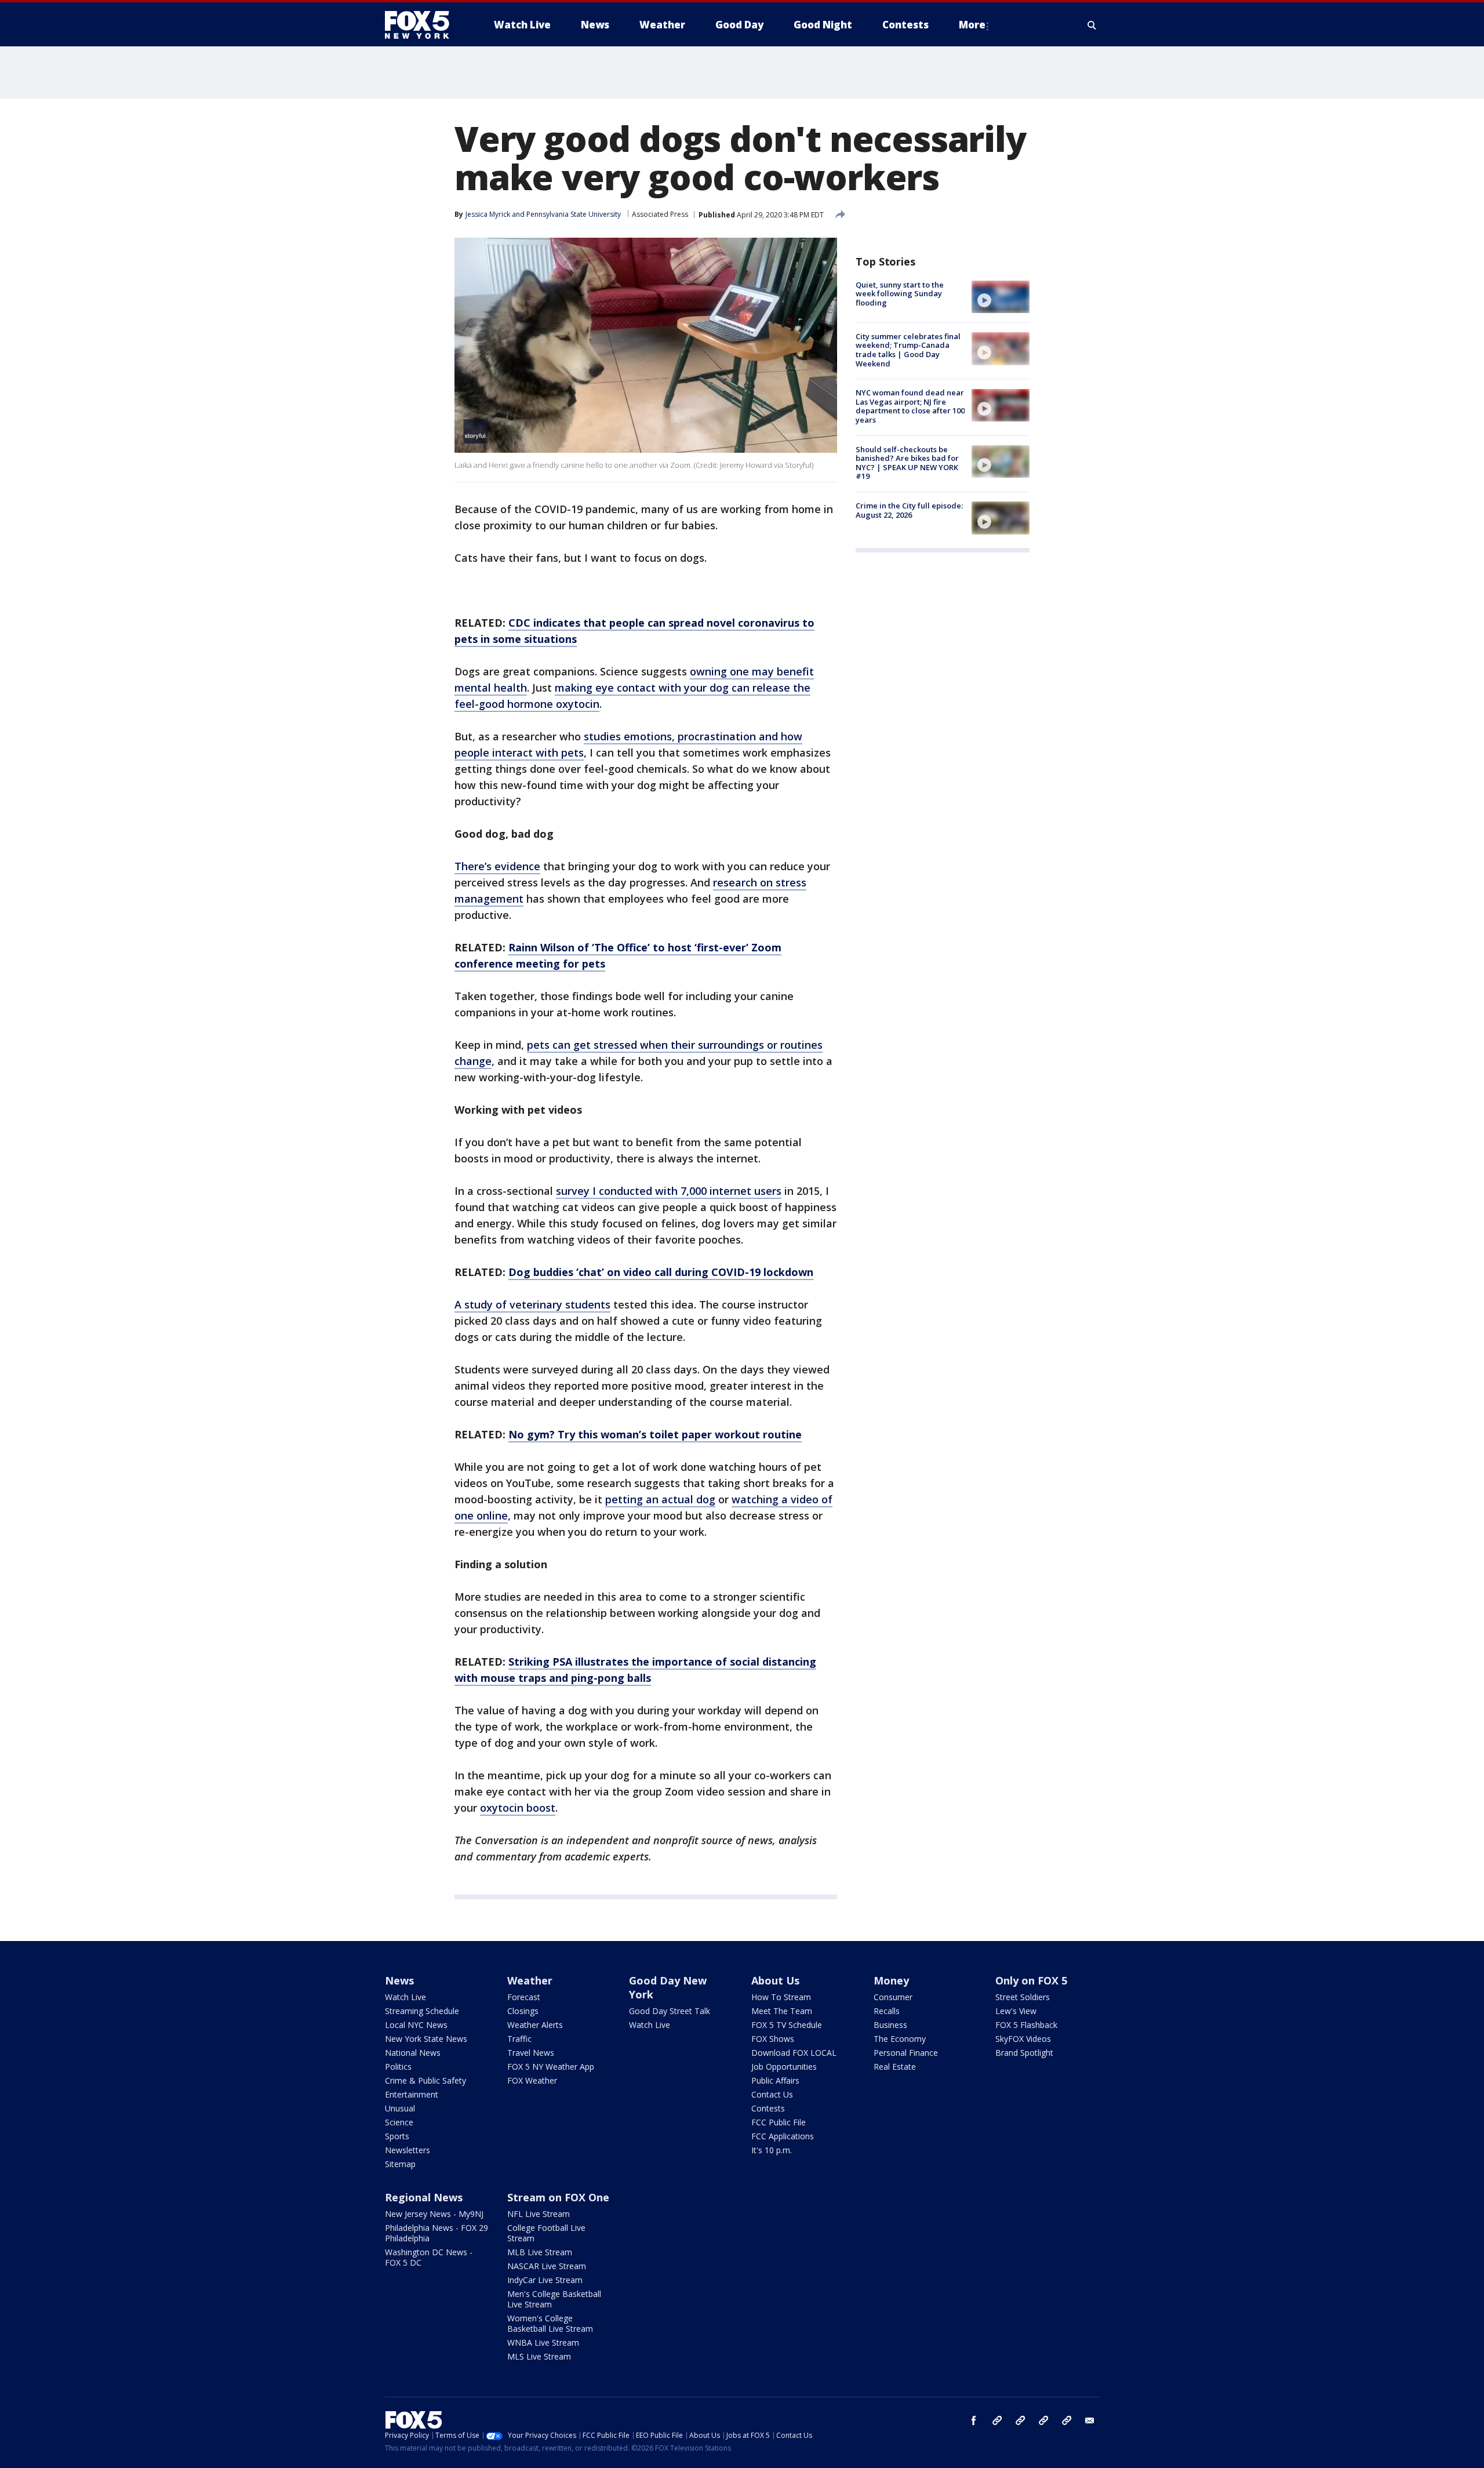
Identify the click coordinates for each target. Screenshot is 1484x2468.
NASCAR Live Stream (547, 2266)
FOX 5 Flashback (1026, 2025)
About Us (775, 1980)
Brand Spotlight (1024, 2053)
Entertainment (412, 2094)
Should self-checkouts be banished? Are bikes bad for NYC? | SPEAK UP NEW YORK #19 (907, 463)
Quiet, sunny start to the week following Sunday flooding (900, 294)
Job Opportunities (784, 2067)
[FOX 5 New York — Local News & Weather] (423, 25)
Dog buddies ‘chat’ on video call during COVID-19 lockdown (661, 1272)
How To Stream (781, 1997)
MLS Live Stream (539, 2356)
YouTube (1043, 2420)
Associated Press (660, 214)
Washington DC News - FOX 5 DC (429, 2257)
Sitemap (400, 2164)
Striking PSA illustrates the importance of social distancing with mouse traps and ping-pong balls (635, 1670)
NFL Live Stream (539, 2214)
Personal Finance (906, 2053)
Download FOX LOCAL (794, 2053)
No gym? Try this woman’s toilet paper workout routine (655, 1434)
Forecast (524, 1997)
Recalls (887, 2011)
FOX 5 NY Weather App (551, 2067)
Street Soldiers (1023, 1997)
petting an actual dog (660, 1499)
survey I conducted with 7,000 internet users (669, 1191)
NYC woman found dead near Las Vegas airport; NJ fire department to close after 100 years (910, 407)
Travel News (531, 2053)
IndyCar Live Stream (545, 2280)
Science (399, 2122)
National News (413, 2053)
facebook (974, 2420)
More (972, 25)
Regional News (424, 2197)
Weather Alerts (535, 2025)
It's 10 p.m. (772, 2150)
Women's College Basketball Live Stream (550, 2323)
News (399, 1980)
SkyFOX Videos (1023, 2039)
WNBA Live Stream (543, 2342)
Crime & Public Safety (425, 2080)
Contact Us (772, 2094)
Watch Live (405, 1997)
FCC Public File (779, 2122)
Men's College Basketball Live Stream (554, 2299)
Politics (398, 2067)
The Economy (900, 2039)
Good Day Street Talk (670, 2011)
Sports (397, 2136)
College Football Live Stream (546, 2233)
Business (890, 2025)
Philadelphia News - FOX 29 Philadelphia (437, 2233)
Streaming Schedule (422, 2011)
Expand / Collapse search (1092, 25)
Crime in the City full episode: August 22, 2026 (909, 510)
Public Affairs (775, 2080)
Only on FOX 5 (1031, 1980)
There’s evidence (497, 866)
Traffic (519, 2039)
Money (891, 1980)
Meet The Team (782, 2011)
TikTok (1020, 2420)
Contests (768, 2108)
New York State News (426, 2039)
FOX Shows (773, 2039)
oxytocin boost (518, 1808)
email (1090, 2420)
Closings (523, 2011)
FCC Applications (783, 2136)
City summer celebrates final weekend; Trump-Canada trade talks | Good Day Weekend (908, 350)
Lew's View (1016, 2011)
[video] (1001, 297)
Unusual (400, 2108)
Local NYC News (416, 2025)
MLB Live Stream (540, 2252)
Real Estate (895, 2067)
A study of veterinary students (532, 1304)
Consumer (893, 1997)
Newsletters (408, 2150)
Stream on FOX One (558, 2197)
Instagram (997, 2420)
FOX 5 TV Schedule (787, 2025)
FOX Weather (532, 2080)
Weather (530, 1980)
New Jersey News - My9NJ (434, 2214)
